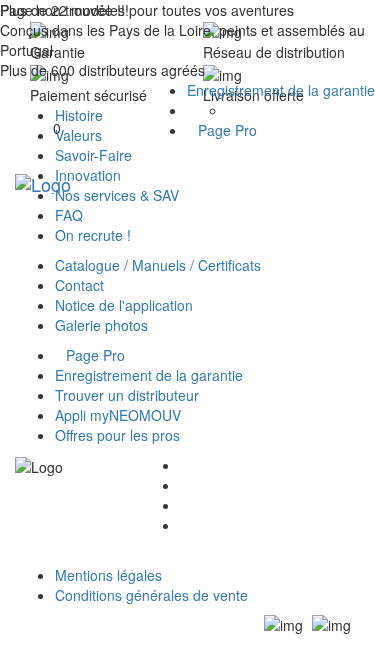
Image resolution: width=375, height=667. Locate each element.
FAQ (69, 215)
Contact (79, 285)
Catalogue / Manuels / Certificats (158, 265)
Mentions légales (108, 575)
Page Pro (227, 130)
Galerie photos (101, 325)
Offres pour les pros (117, 435)
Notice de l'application (124, 305)
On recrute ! (93, 235)
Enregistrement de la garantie (281, 90)
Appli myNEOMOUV (118, 415)
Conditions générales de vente (151, 595)
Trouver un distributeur (127, 395)
